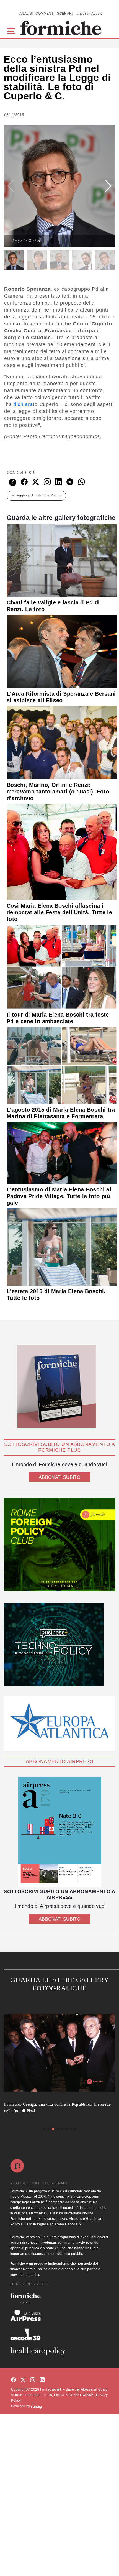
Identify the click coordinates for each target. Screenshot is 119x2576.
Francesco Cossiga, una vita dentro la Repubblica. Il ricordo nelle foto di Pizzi (58, 2108)
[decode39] (59, 2334)
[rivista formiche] (59, 1832)
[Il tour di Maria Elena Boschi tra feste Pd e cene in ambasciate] (62, 966)
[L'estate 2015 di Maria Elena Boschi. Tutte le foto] (62, 1247)
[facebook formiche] (14, 2380)
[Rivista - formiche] (59, 2298)
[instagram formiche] (33, 2380)
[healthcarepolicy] (59, 2351)
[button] (12, 31)
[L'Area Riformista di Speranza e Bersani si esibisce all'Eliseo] (62, 651)
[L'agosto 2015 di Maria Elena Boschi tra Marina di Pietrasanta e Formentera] (62, 1065)
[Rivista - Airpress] (59, 2316)
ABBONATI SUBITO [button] (59, 1477)
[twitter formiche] (23, 2380)
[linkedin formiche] (42, 2380)
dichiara (23, 404)
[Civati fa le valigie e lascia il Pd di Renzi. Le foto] (62, 560)
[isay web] (37, 2406)
